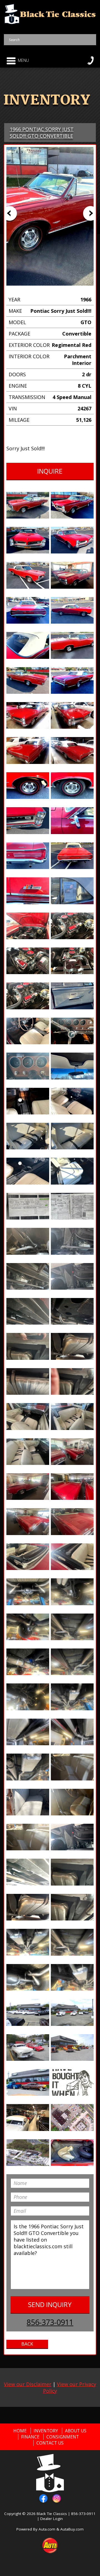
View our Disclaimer (28, 2384)
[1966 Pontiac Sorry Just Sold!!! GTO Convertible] (28, 505)
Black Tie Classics (52, 2514)
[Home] (50, 14)
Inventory (46, 2431)
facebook (43, 2498)
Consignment (63, 2437)
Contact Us (50, 2443)
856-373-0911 (50, 2322)
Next (90, 213)
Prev (10, 213)
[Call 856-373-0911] (91, 60)
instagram (57, 2498)
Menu (23, 60)
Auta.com (47, 2529)
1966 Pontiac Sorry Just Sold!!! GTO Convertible (42, 133)
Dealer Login (52, 2519)
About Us (76, 2431)
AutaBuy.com (72, 2529)
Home (20, 2431)
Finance (30, 2437)
